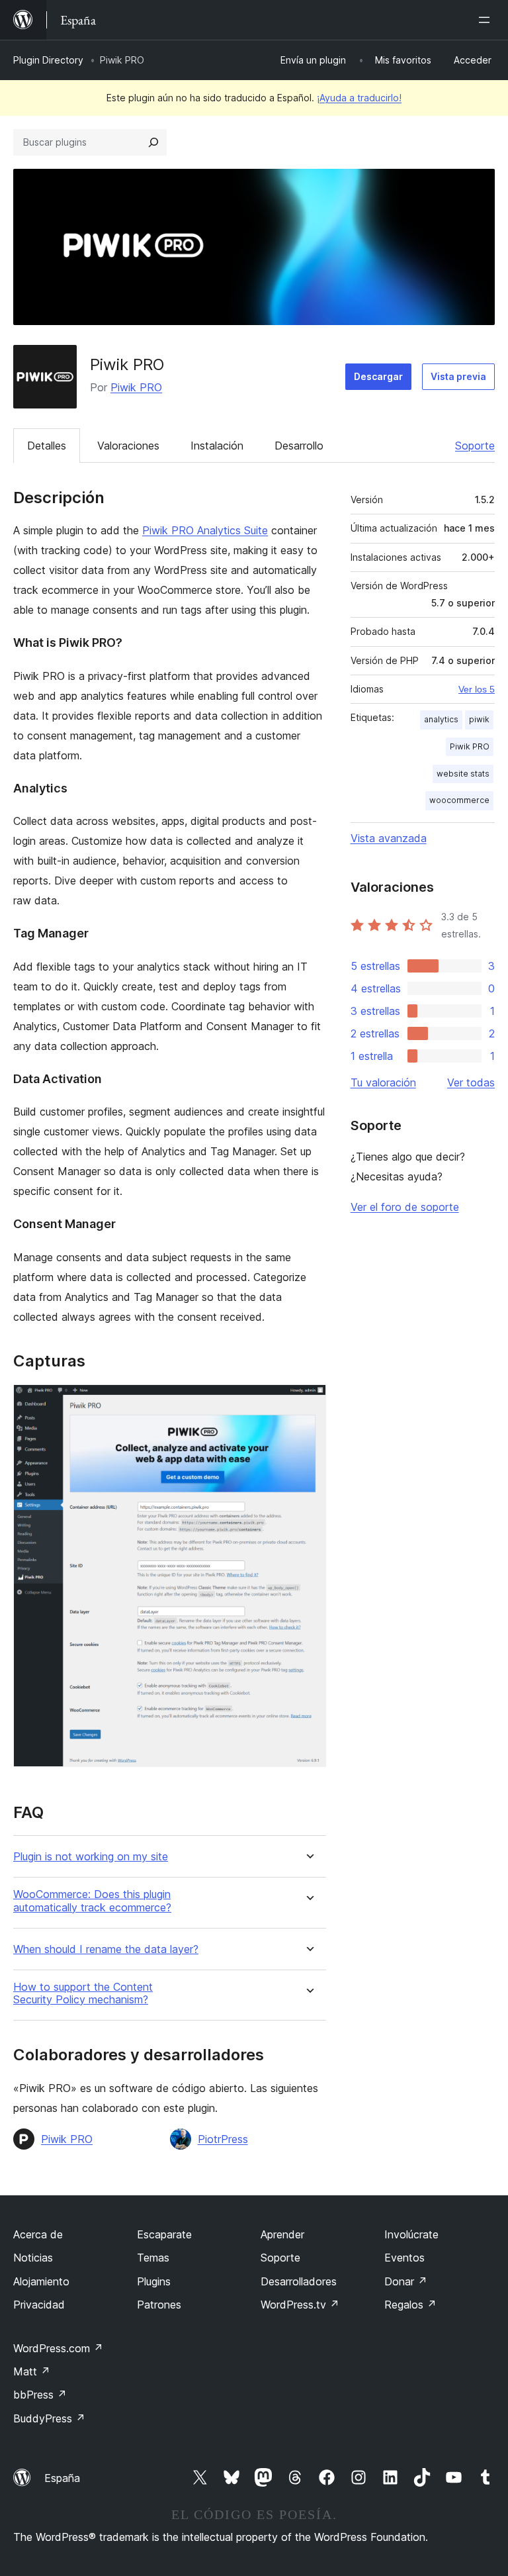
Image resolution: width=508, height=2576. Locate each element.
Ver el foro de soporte (405, 1207)
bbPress (40, 2395)
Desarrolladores (299, 2281)
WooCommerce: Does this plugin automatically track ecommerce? (92, 1901)
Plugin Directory (48, 60)
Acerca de (38, 2234)
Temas (153, 2258)
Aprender (282, 2234)
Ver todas (471, 1082)
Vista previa (458, 376)
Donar (406, 2281)
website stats (463, 774)
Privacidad (39, 2305)
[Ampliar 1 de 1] (308, 1402)
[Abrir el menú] (487, 20)
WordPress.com (58, 2348)
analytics (441, 719)
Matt (32, 2371)
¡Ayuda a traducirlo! (359, 98)
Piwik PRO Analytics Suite (205, 530)
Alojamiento (41, 2281)
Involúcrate (411, 2234)
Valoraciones (128, 446)
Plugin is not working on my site (91, 1857)
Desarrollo (299, 446)
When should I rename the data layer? (106, 1949)
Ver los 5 (477, 689)
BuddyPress (49, 2418)
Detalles (47, 446)
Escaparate (164, 2234)
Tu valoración (383, 1082)
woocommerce (459, 800)
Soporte (475, 446)
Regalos (410, 2305)
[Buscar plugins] (153, 142)
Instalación (217, 446)
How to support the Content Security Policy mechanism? (83, 1993)
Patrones (159, 2305)
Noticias (33, 2258)
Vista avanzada (389, 838)
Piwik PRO (136, 387)
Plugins (154, 2281)
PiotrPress (223, 2139)
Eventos (404, 2258)
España (62, 2478)
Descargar (378, 376)
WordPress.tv (300, 2305)
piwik (479, 719)
